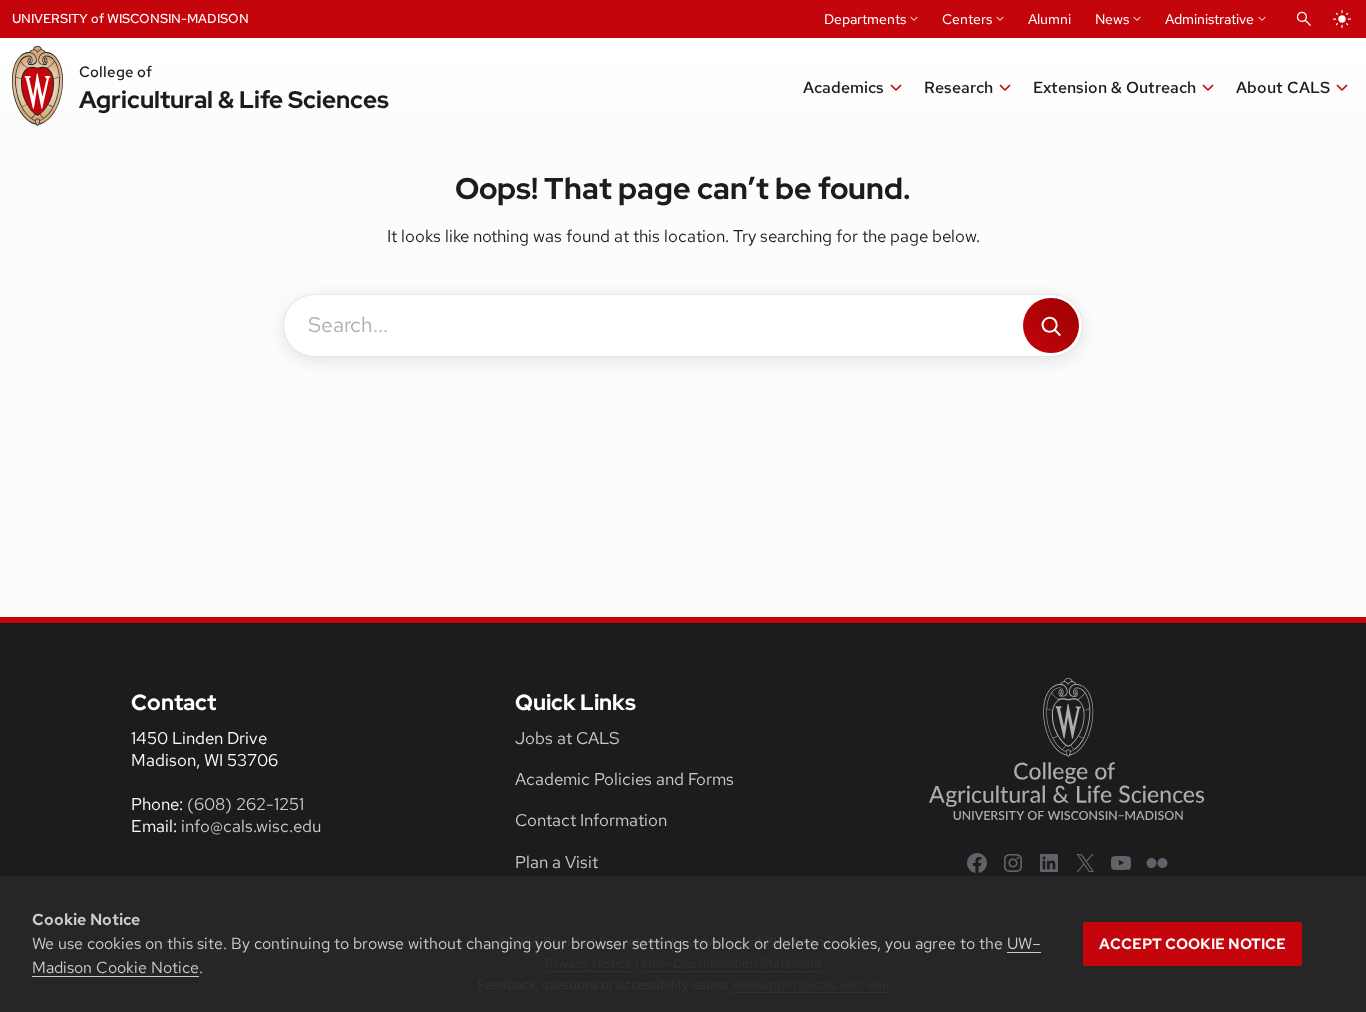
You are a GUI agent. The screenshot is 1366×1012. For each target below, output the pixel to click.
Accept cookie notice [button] (1192, 944)
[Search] (1051, 325)
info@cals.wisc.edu (251, 826)
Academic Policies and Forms (624, 779)
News (1112, 19)
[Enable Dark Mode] (1342, 19)
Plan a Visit (556, 862)
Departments (865, 19)
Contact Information (591, 820)
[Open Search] (1304, 19)
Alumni (1049, 19)
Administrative (1209, 19)
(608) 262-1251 (245, 804)
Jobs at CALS (567, 738)
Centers (967, 19)
